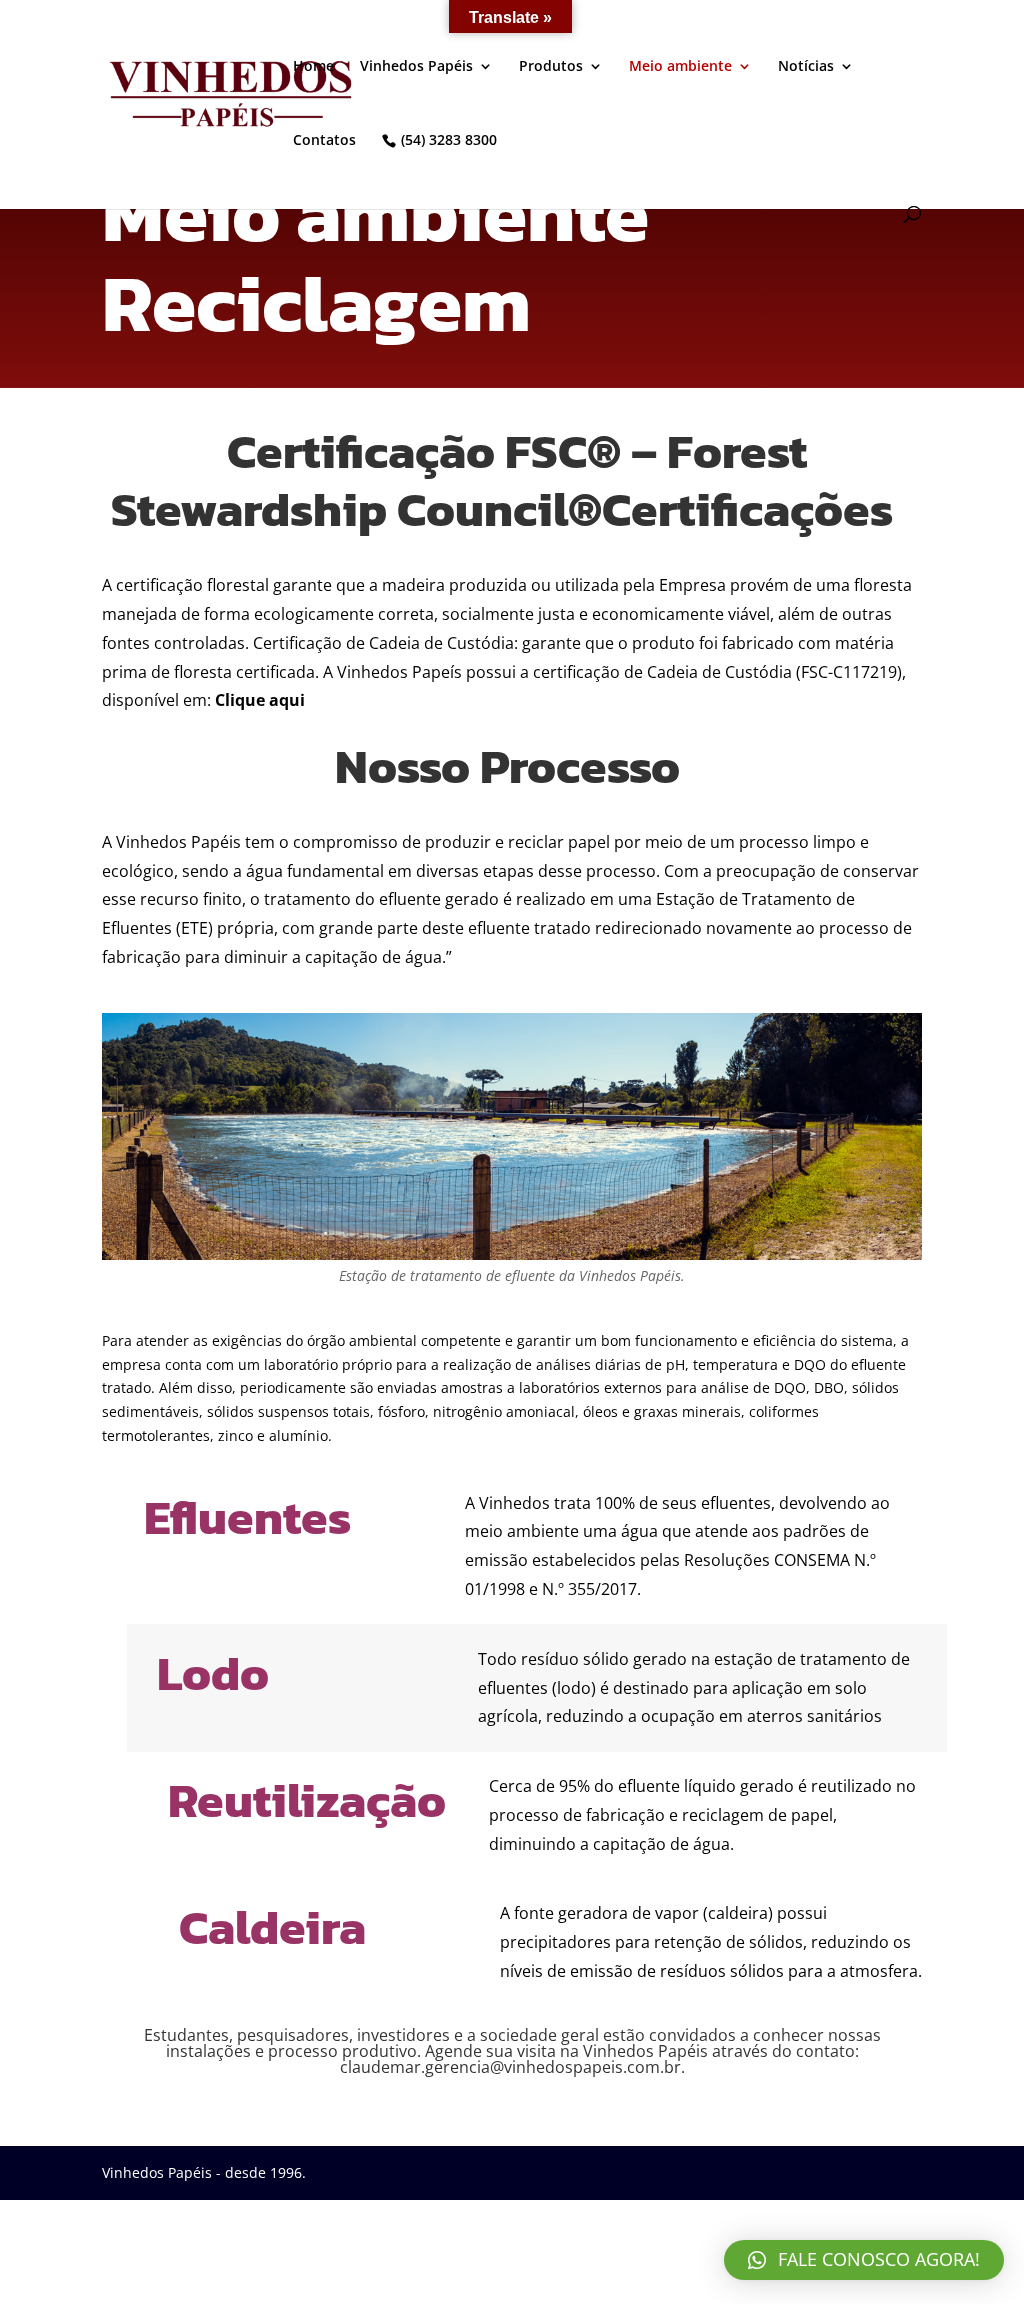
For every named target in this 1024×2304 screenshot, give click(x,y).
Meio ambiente (680, 67)
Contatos (324, 141)
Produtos (551, 67)
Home (313, 67)
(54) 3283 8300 (449, 140)
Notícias (806, 67)
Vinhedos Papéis (416, 67)
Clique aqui (260, 700)
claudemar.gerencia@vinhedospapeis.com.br (510, 2067)
